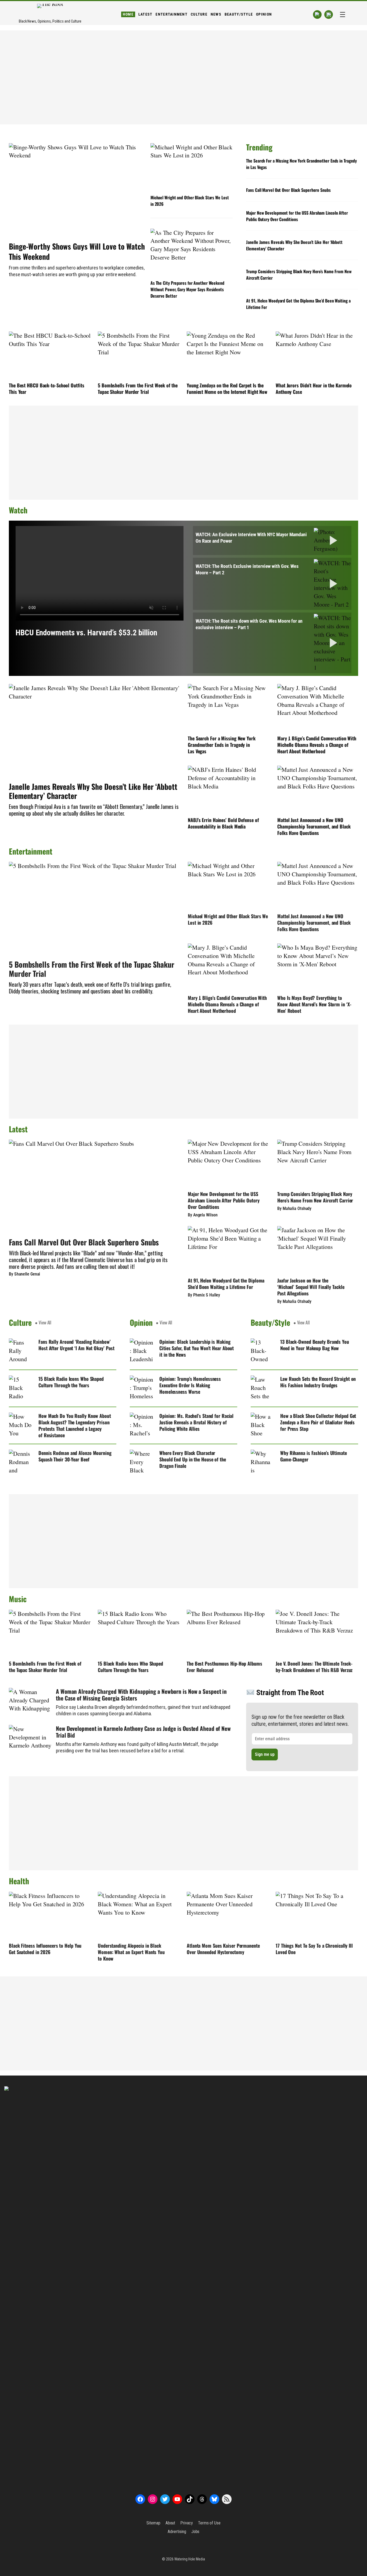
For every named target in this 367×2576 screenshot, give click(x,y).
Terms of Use (209, 2523)
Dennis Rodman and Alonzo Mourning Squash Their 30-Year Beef (75, 1456)
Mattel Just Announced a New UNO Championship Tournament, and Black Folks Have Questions (314, 826)
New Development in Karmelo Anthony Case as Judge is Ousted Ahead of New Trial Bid (143, 1732)
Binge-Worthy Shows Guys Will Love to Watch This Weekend (77, 251)
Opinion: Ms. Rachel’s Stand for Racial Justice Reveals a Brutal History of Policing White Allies (196, 1422)
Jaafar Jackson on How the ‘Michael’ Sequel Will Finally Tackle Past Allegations (311, 1287)
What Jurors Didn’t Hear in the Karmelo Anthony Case (314, 388)
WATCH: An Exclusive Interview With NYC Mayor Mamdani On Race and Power (251, 538)
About (170, 2523)
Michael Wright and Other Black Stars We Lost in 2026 (190, 201)
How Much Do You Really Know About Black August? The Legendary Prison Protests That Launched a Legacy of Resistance (75, 1425)
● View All (43, 1323)
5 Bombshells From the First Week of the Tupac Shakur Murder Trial (138, 388)
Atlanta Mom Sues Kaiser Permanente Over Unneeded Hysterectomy (223, 1949)
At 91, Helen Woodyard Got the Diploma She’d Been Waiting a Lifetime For (298, 304)
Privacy (186, 2523)
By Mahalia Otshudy (294, 1208)
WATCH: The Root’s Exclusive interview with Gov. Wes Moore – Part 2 (247, 569)
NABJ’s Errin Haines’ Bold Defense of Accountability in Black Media (223, 823)
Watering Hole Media (190, 2559)
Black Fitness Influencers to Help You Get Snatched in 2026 (45, 1949)
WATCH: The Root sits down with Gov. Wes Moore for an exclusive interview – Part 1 (249, 624)
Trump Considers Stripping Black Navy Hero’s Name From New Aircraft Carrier (299, 275)
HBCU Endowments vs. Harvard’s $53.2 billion (86, 633)
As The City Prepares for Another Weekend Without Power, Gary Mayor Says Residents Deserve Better (187, 289)
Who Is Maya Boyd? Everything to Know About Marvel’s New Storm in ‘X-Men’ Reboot (314, 1004)
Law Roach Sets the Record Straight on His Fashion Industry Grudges (318, 1382)
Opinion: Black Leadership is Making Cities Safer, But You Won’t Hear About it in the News (197, 1348)
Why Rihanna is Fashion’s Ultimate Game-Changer (314, 1456)
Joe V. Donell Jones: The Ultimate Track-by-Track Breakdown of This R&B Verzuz (314, 1667)
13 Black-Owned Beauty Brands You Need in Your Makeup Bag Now (315, 1345)
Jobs (195, 2532)
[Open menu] (343, 15)
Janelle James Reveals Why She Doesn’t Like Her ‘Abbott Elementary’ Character (294, 245)
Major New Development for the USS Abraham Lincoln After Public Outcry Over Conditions (297, 216)
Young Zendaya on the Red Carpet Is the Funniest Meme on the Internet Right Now (227, 388)
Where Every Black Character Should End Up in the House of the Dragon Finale (193, 1459)
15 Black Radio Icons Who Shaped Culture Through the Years (71, 1382)
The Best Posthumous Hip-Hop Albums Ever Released (224, 1667)
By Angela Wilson (203, 1215)
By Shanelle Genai (24, 1274)
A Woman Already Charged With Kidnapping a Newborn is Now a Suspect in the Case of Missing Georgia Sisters (141, 1695)
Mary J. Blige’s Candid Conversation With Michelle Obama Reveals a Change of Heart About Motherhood (317, 745)
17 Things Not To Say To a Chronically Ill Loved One (314, 1949)
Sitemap (153, 2523)
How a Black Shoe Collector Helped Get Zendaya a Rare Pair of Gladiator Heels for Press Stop (318, 1422)
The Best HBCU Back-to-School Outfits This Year (46, 388)
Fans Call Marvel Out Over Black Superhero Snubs (288, 190)
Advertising (177, 2532)
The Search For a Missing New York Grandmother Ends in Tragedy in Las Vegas (301, 164)
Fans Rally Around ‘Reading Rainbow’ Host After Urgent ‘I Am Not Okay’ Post (76, 1345)
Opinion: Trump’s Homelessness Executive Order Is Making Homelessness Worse (190, 1385)
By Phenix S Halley (204, 1295)
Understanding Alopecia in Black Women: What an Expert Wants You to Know (131, 1952)
